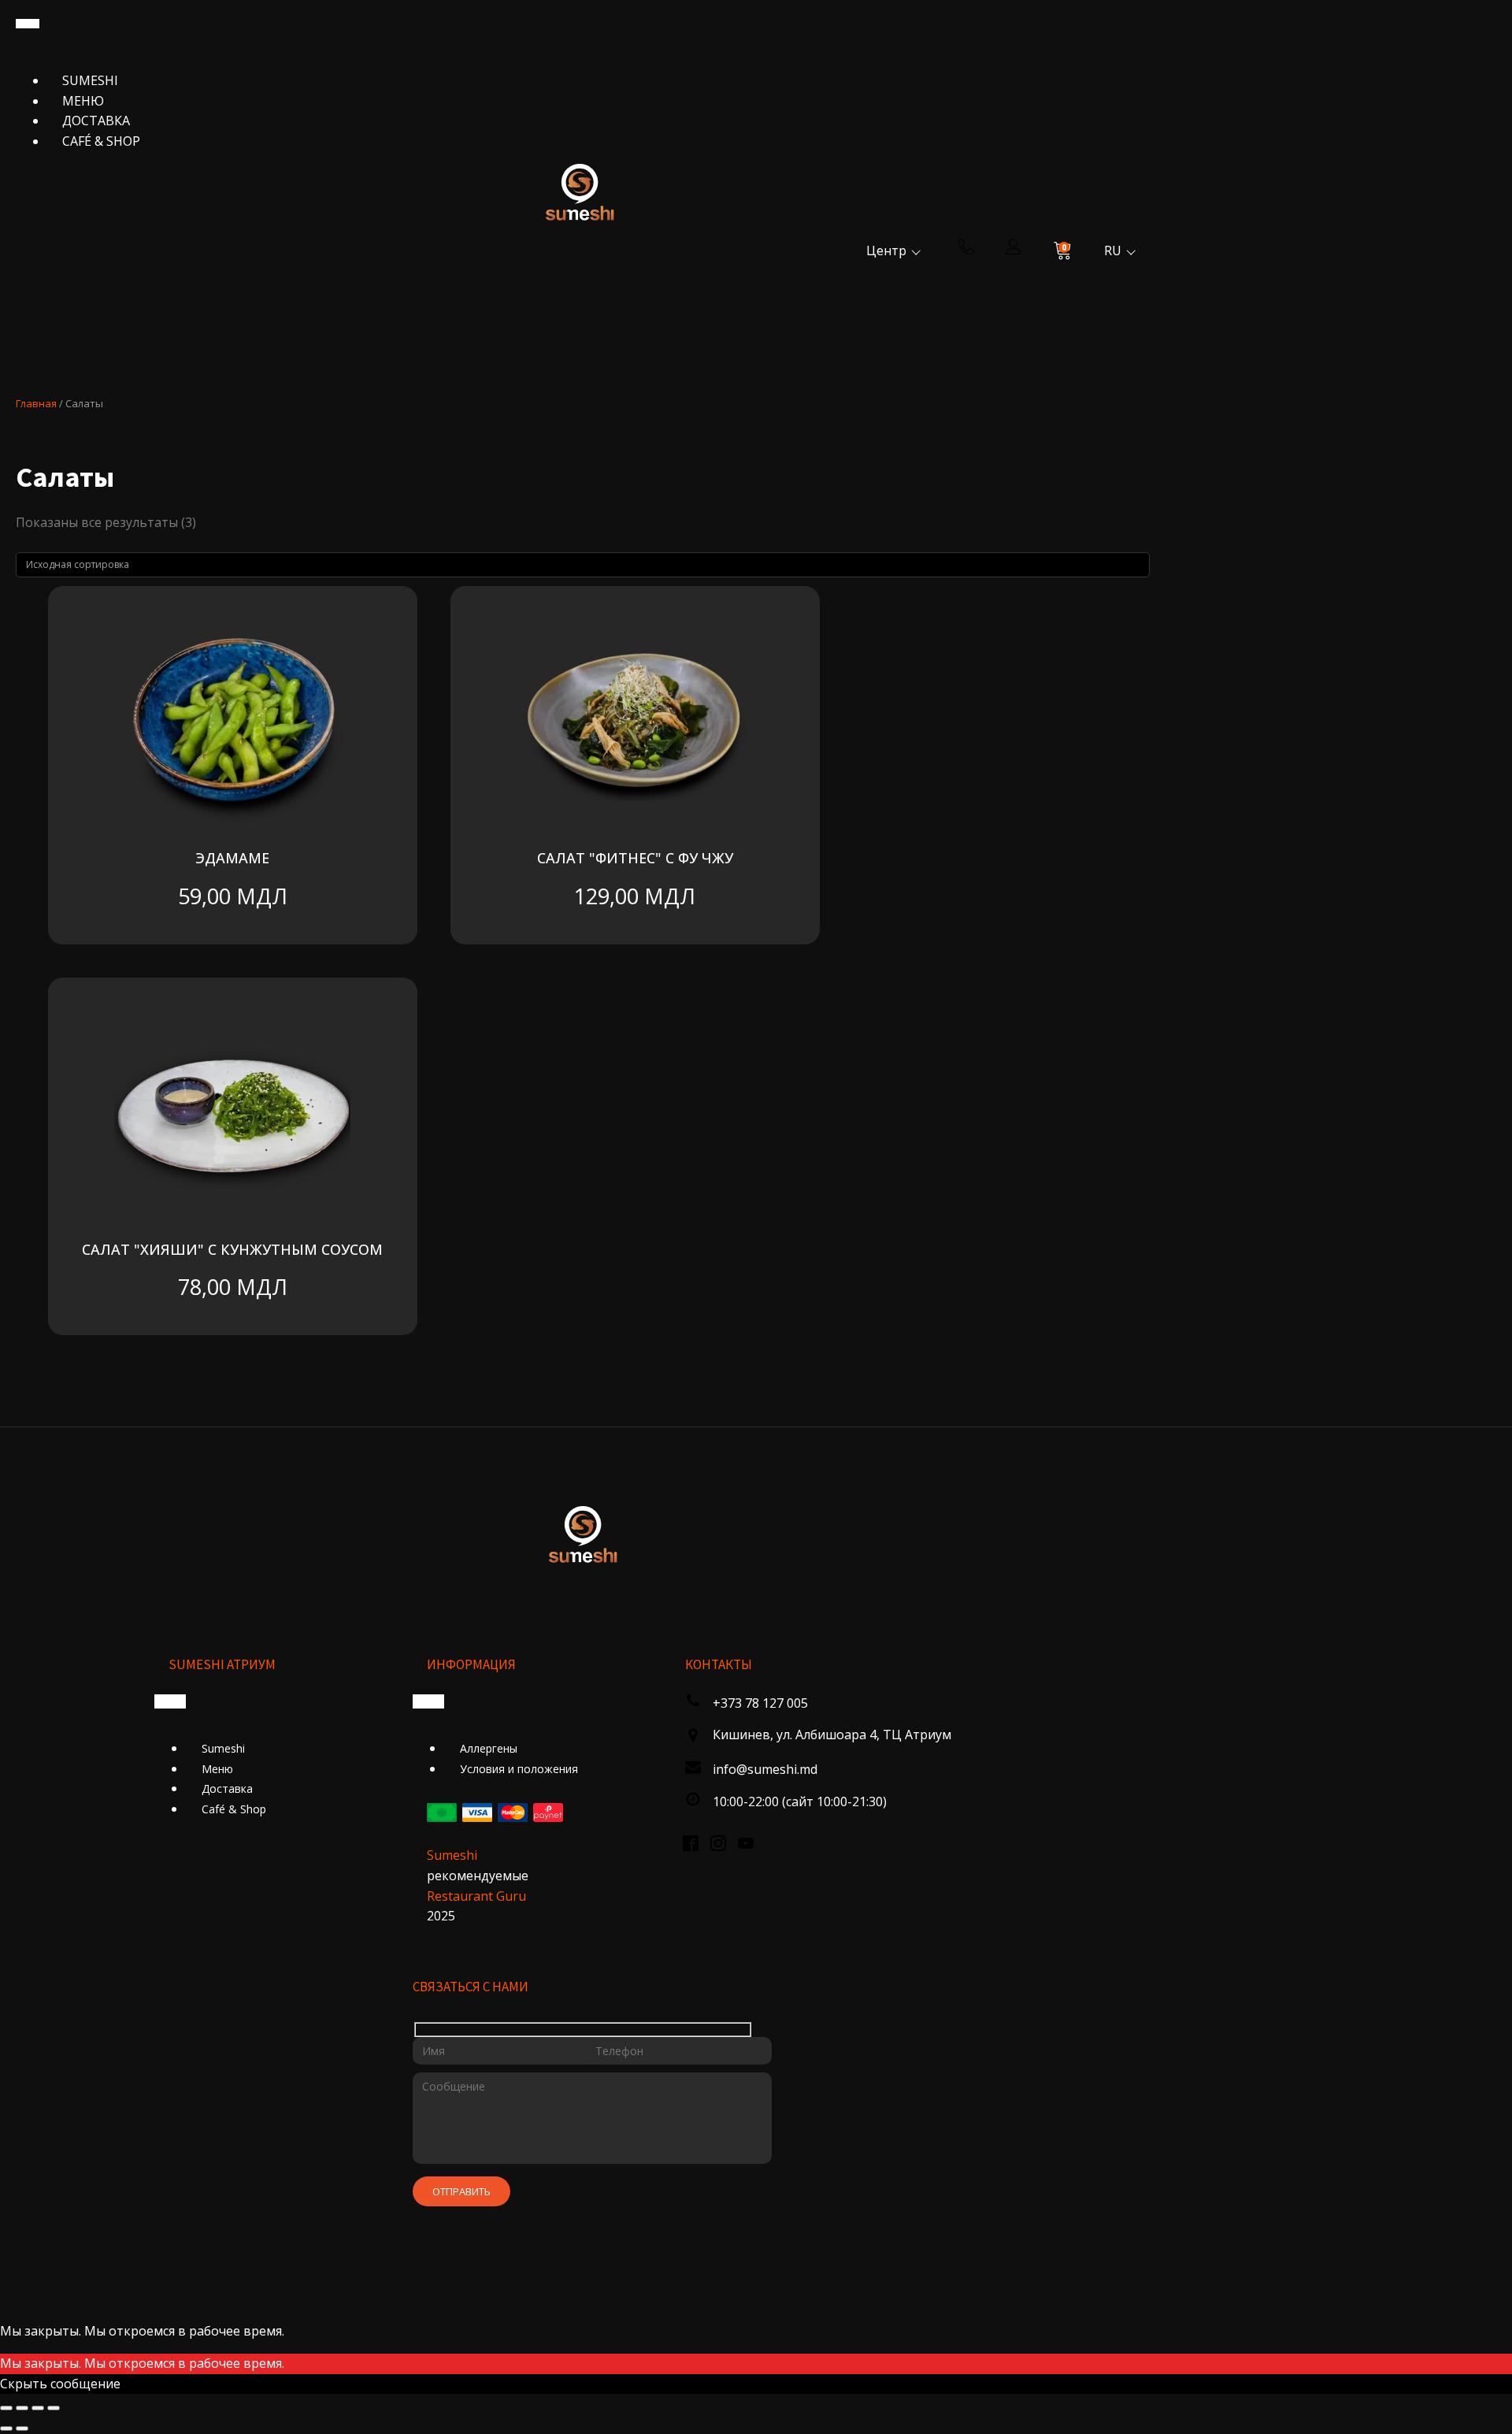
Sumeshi (90, 80)
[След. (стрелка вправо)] (22, 2428)
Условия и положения (519, 1769)
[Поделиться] (38, 2408)
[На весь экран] (22, 2408)
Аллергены (489, 1748)
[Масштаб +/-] (6, 2408)
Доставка (96, 121)
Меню (83, 101)
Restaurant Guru (476, 1896)
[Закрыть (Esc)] (54, 2408)
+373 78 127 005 (760, 1703)
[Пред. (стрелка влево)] (6, 2428)
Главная (36, 403)
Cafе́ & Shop (101, 141)
